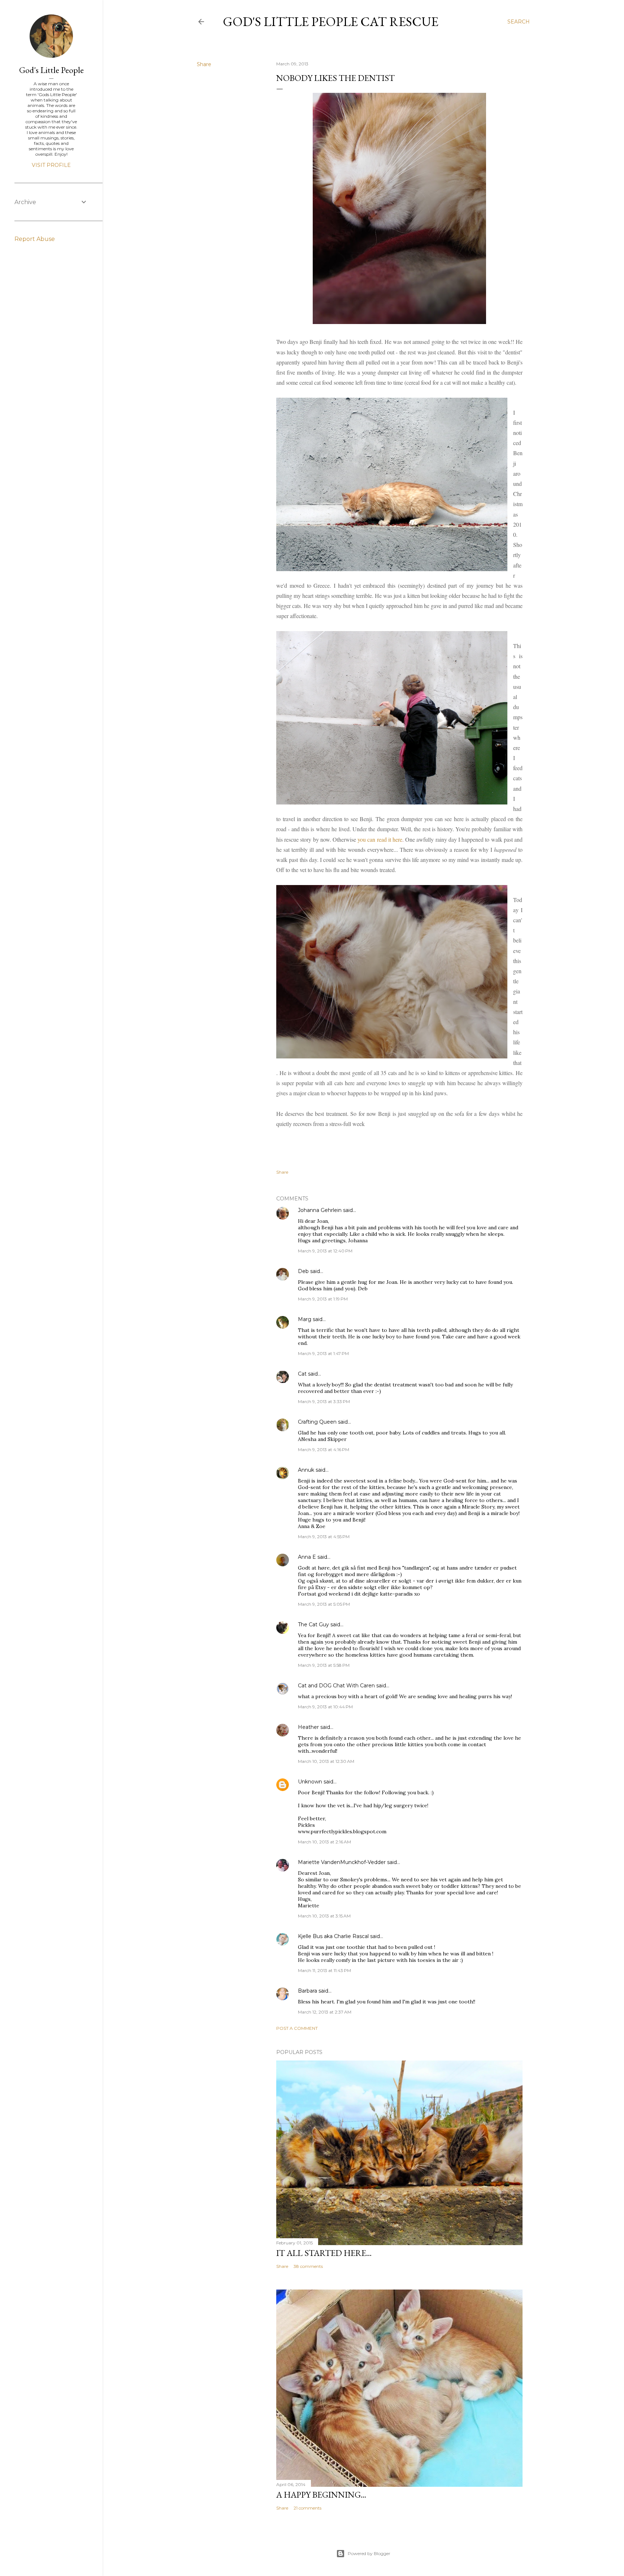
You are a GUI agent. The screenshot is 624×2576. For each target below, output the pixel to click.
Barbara (307, 1991)
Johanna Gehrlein (320, 1210)
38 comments (308, 2266)
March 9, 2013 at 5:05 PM (324, 1604)
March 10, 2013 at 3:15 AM (324, 1916)
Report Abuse (35, 239)
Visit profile (51, 165)
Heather (308, 1727)
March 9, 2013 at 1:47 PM (323, 1353)
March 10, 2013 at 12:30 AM (326, 1761)
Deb (303, 1271)
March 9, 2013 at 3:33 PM (324, 1401)
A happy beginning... (321, 2495)
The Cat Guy (313, 1624)
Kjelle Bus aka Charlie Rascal (333, 1936)
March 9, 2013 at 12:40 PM (325, 1251)
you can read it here (380, 839)
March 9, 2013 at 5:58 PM (324, 1665)
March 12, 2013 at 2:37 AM (325, 2012)
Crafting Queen (317, 1422)
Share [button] (204, 64)
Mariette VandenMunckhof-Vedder (342, 1862)
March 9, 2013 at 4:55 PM (324, 1537)
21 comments (307, 2508)
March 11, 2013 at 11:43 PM (324, 1970)
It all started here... (324, 2253)
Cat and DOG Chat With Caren (336, 1686)
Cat (302, 1374)
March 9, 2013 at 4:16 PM (324, 1449)
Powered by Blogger (369, 2553)
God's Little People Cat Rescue (331, 21)
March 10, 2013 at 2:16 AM (324, 1842)
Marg (305, 1319)
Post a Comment (297, 2028)
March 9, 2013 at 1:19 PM (323, 1299)
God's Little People (51, 70)
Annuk (306, 1470)
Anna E (307, 1557)
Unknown (310, 1782)
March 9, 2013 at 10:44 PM (325, 1707)
